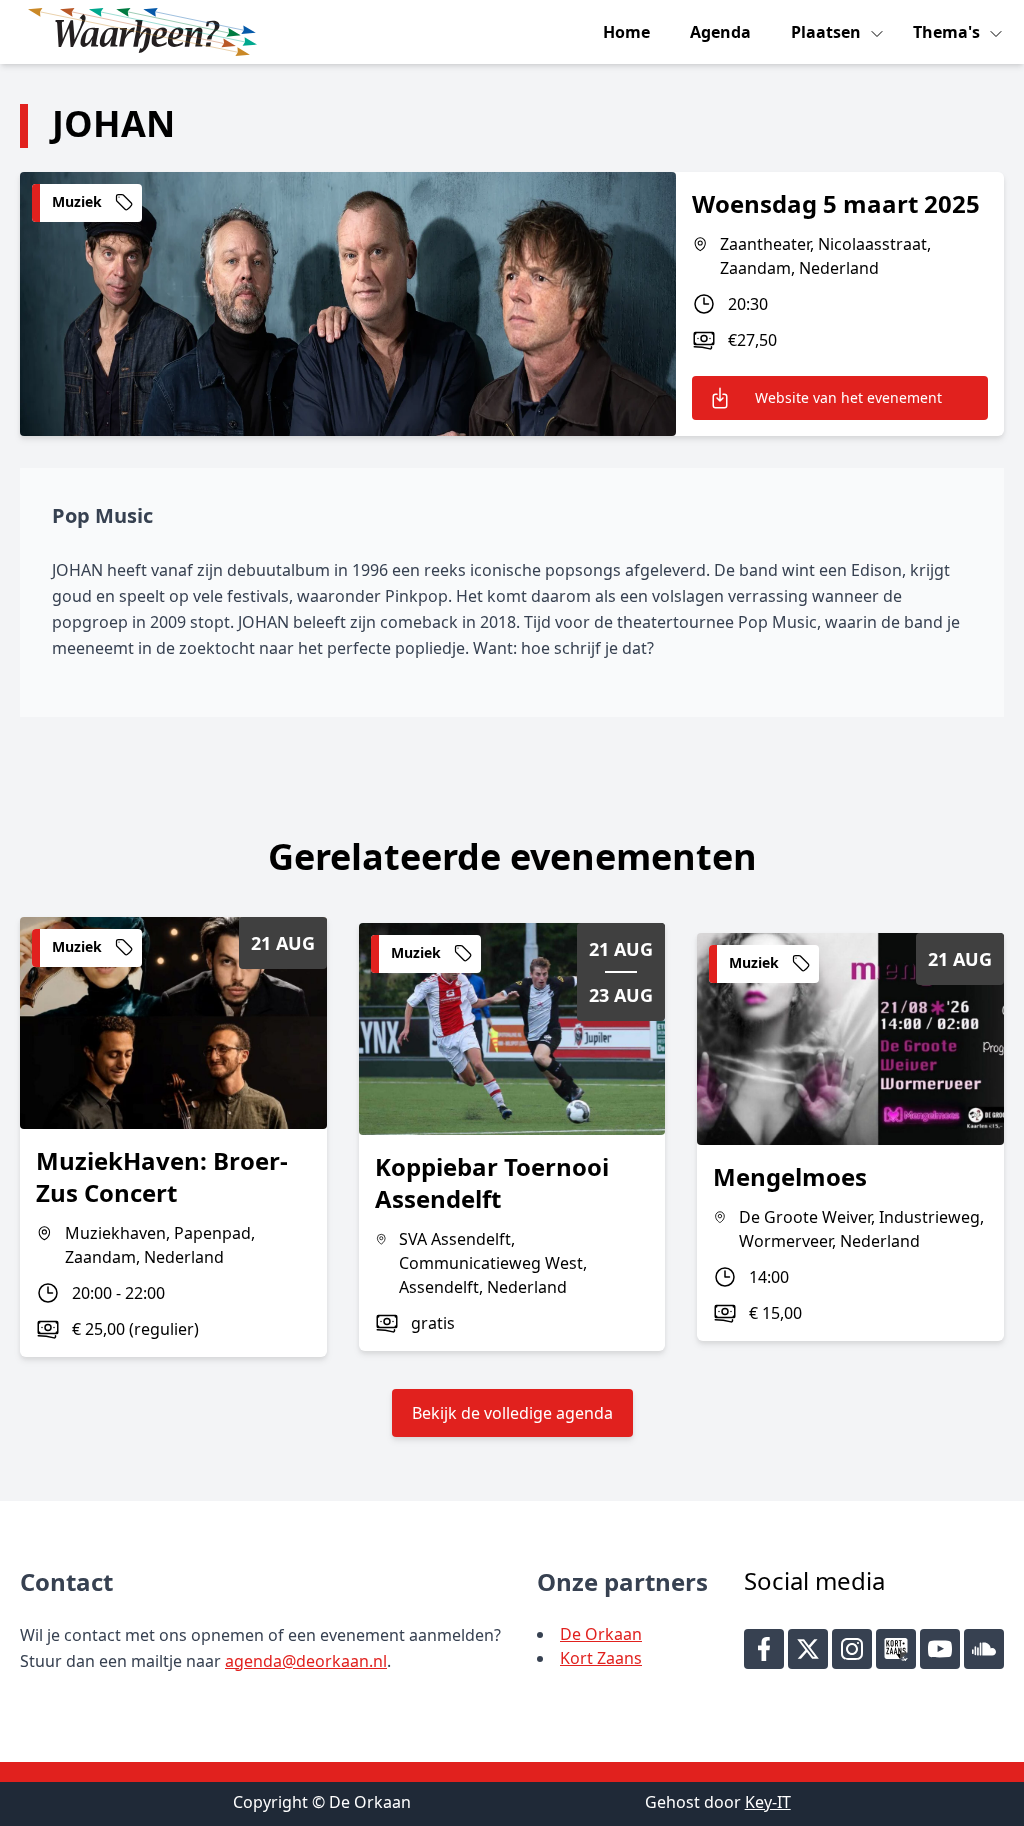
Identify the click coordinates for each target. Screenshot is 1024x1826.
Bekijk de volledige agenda (512, 1413)
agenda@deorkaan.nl (306, 1661)
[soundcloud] (984, 1649)
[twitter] (808, 1649)
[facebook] (764, 1649)
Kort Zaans (601, 1658)
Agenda (720, 32)
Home (626, 32)
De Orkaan (601, 1634)
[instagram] (852, 1649)
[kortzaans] (896, 1649)
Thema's (948, 32)
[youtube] (940, 1649)
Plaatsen (828, 32)
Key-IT (768, 1802)
